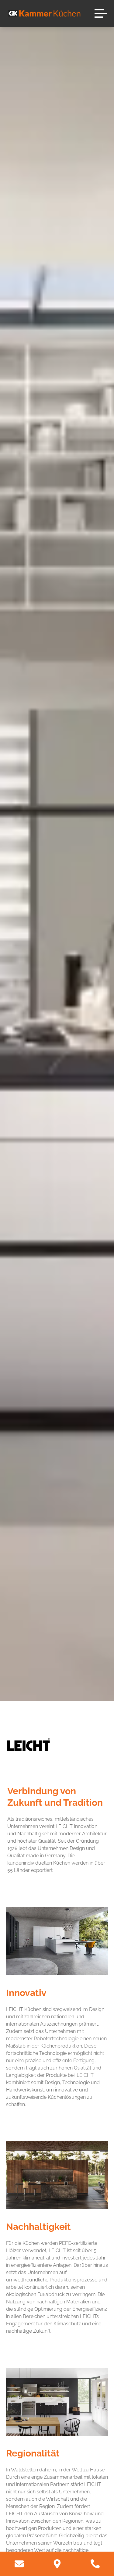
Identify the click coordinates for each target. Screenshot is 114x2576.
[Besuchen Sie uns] (57, 2564)
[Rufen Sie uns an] (95, 2564)
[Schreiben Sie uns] (19, 2564)
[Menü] (101, 13)
